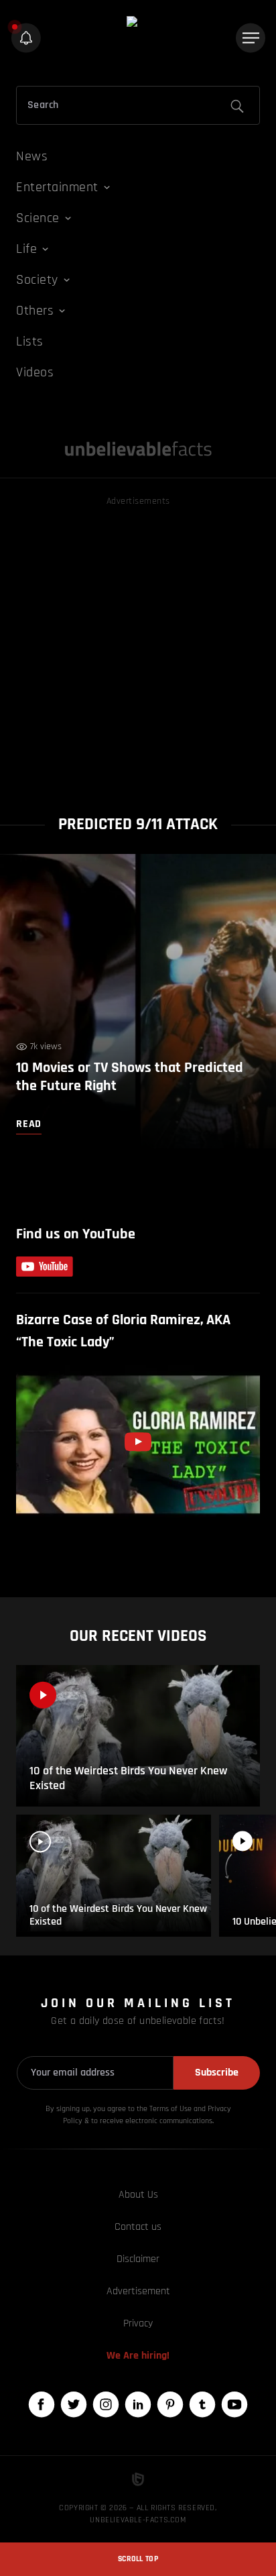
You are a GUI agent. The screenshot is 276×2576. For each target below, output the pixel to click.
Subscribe (217, 2073)
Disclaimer (138, 2259)
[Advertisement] (138, 647)
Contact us (138, 2227)
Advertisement (138, 2291)
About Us (138, 2195)
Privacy (138, 2323)
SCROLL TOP (138, 2559)
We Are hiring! (138, 2356)
